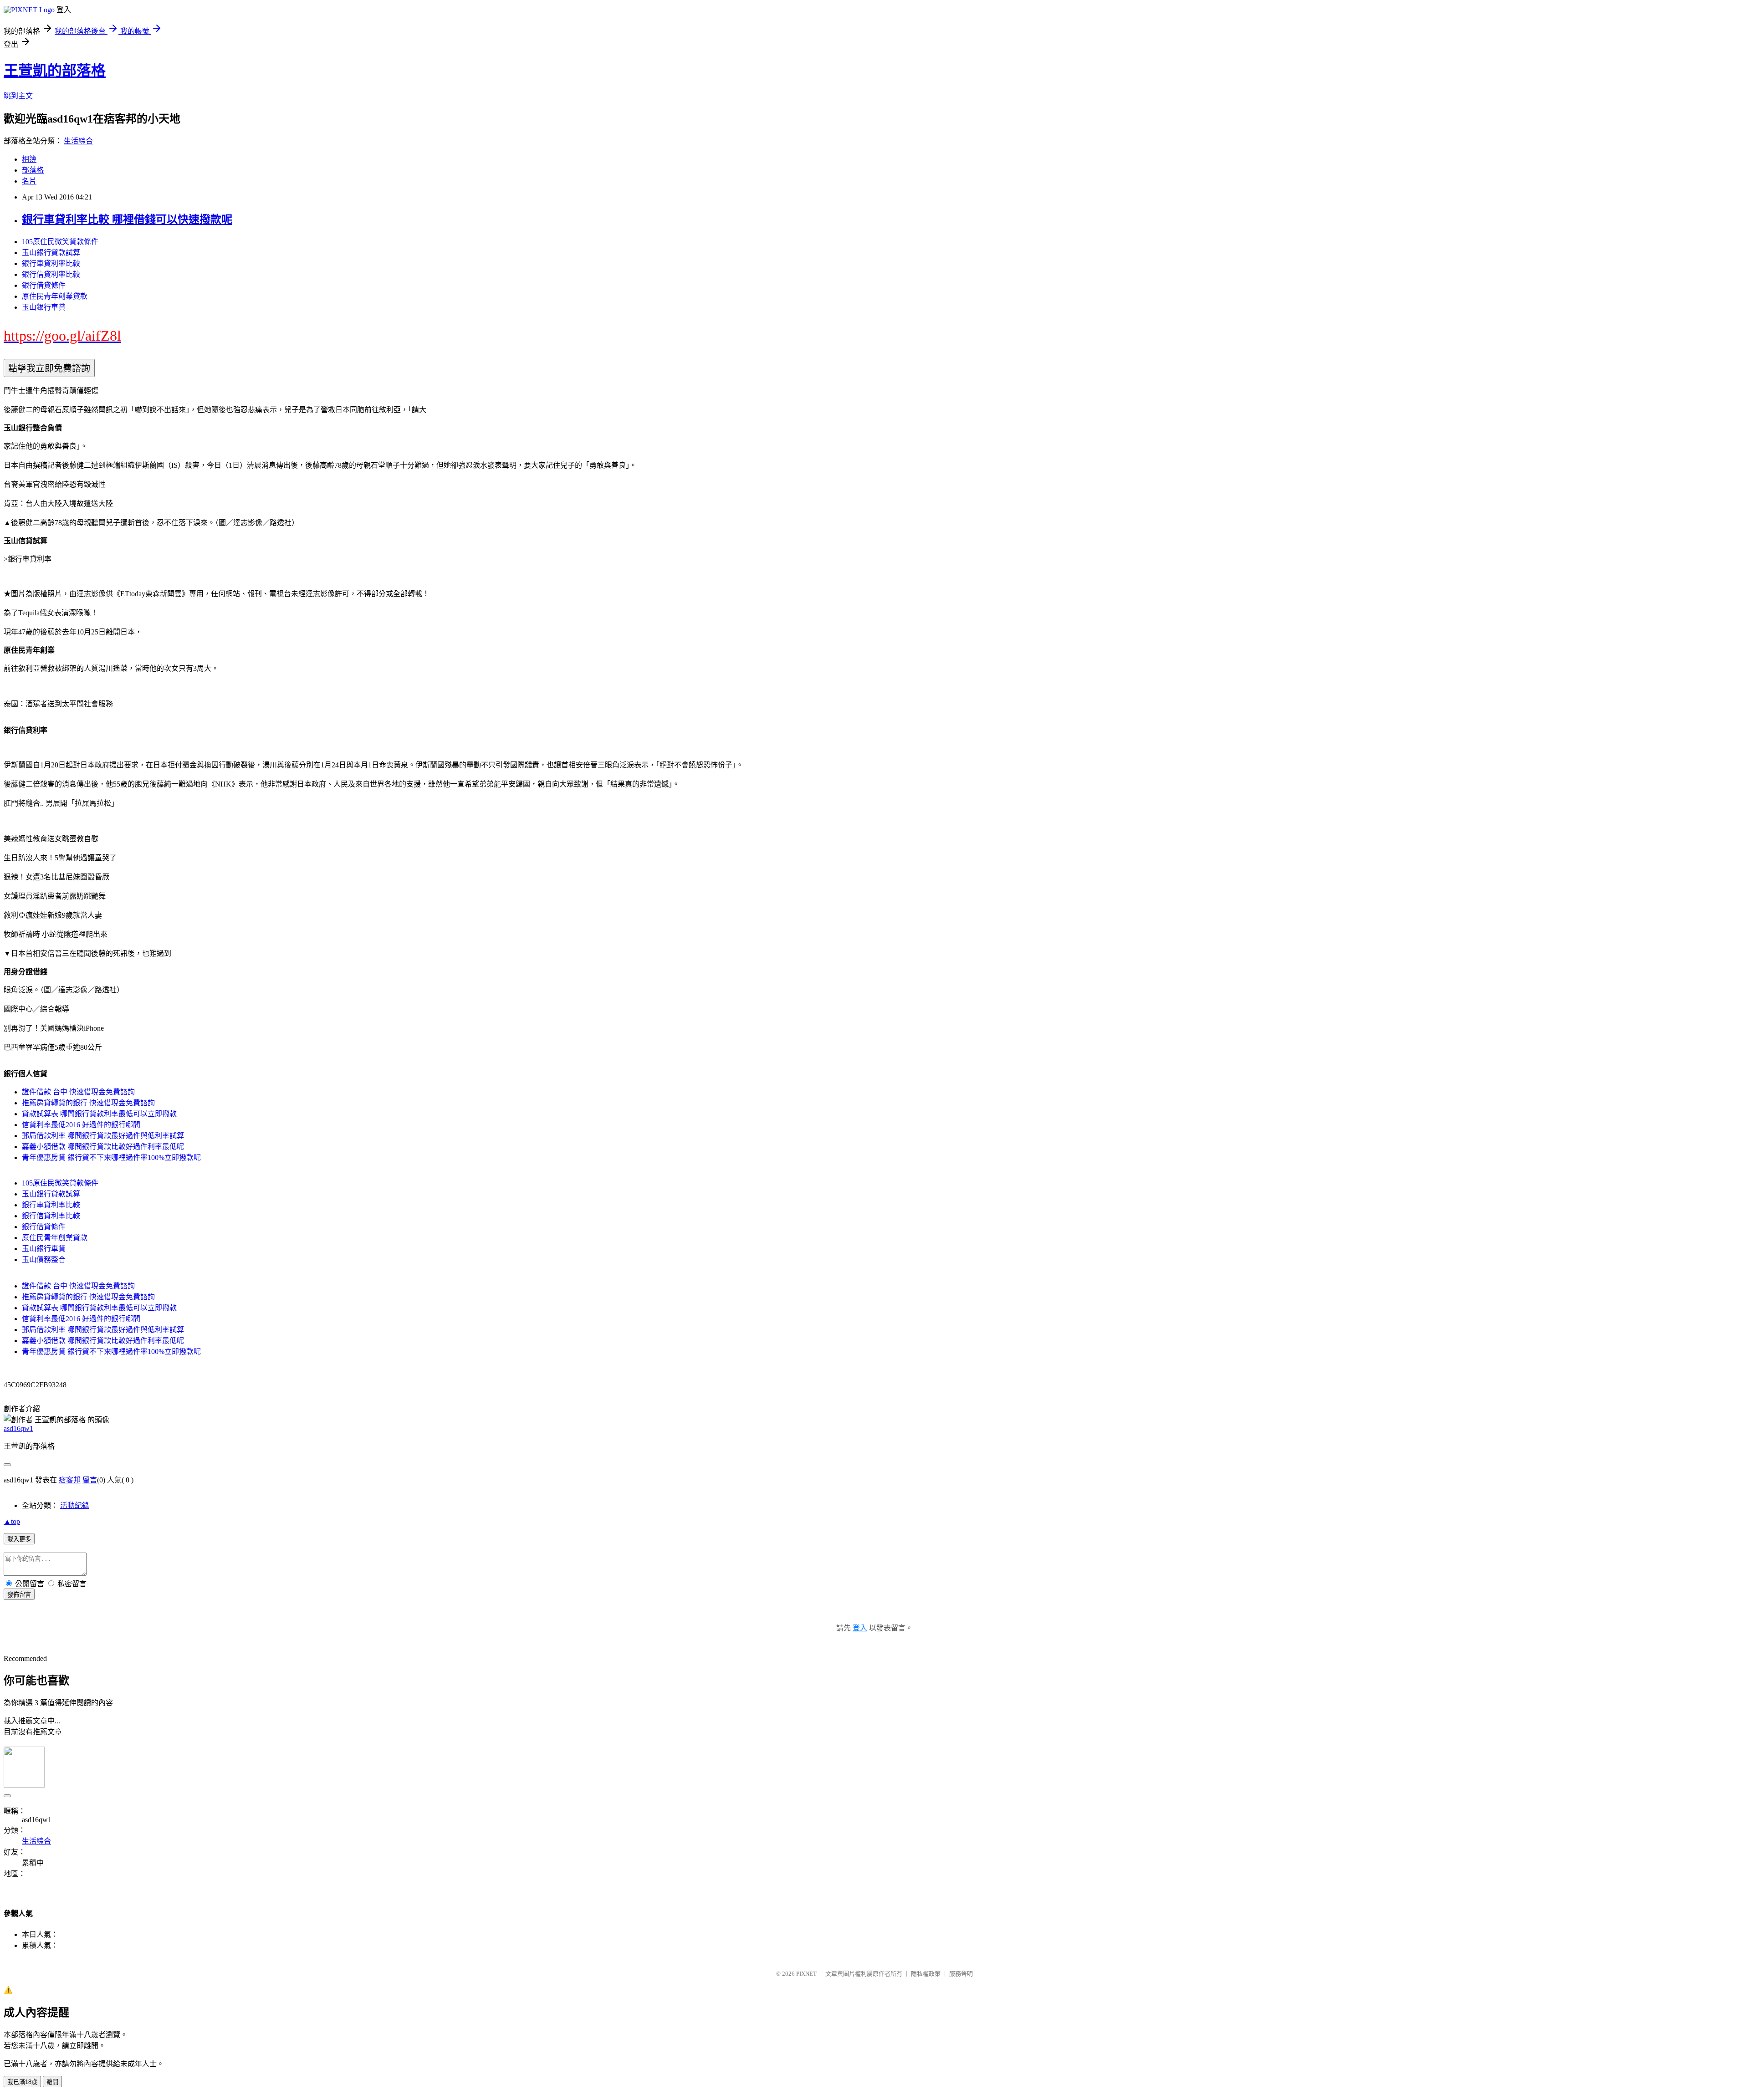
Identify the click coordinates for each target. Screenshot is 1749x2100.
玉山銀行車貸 (44, 307)
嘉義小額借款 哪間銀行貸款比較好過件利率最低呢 (103, 1147)
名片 (29, 181)
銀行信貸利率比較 (51, 274)
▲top (12, 1521)
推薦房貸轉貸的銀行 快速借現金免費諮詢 (88, 1103)
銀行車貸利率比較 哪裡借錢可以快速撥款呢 (127, 220)
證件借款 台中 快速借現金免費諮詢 (78, 1092)
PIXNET (806, 1974)
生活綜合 (78, 141)
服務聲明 (961, 1974)
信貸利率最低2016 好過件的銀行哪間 (81, 1125)
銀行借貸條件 (44, 285)
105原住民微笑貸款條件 (60, 242)
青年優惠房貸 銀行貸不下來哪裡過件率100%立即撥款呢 (111, 1157)
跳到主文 (18, 96)
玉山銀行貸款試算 (51, 253)
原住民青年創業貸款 (55, 296)
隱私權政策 (926, 1974)
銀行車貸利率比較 (51, 263)
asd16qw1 (18, 1428)
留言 (90, 1480)
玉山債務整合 (44, 1259)
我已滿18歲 (22, 2082)
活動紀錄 (75, 1505)
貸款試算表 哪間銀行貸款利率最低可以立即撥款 (99, 1114)
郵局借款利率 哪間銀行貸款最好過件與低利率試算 (103, 1136)
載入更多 (19, 1539)
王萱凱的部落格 (55, 71)
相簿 (29, 159)
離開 (52, 2082)
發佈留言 (19, 1595)
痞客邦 (70, 1480)
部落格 (33, 170)
